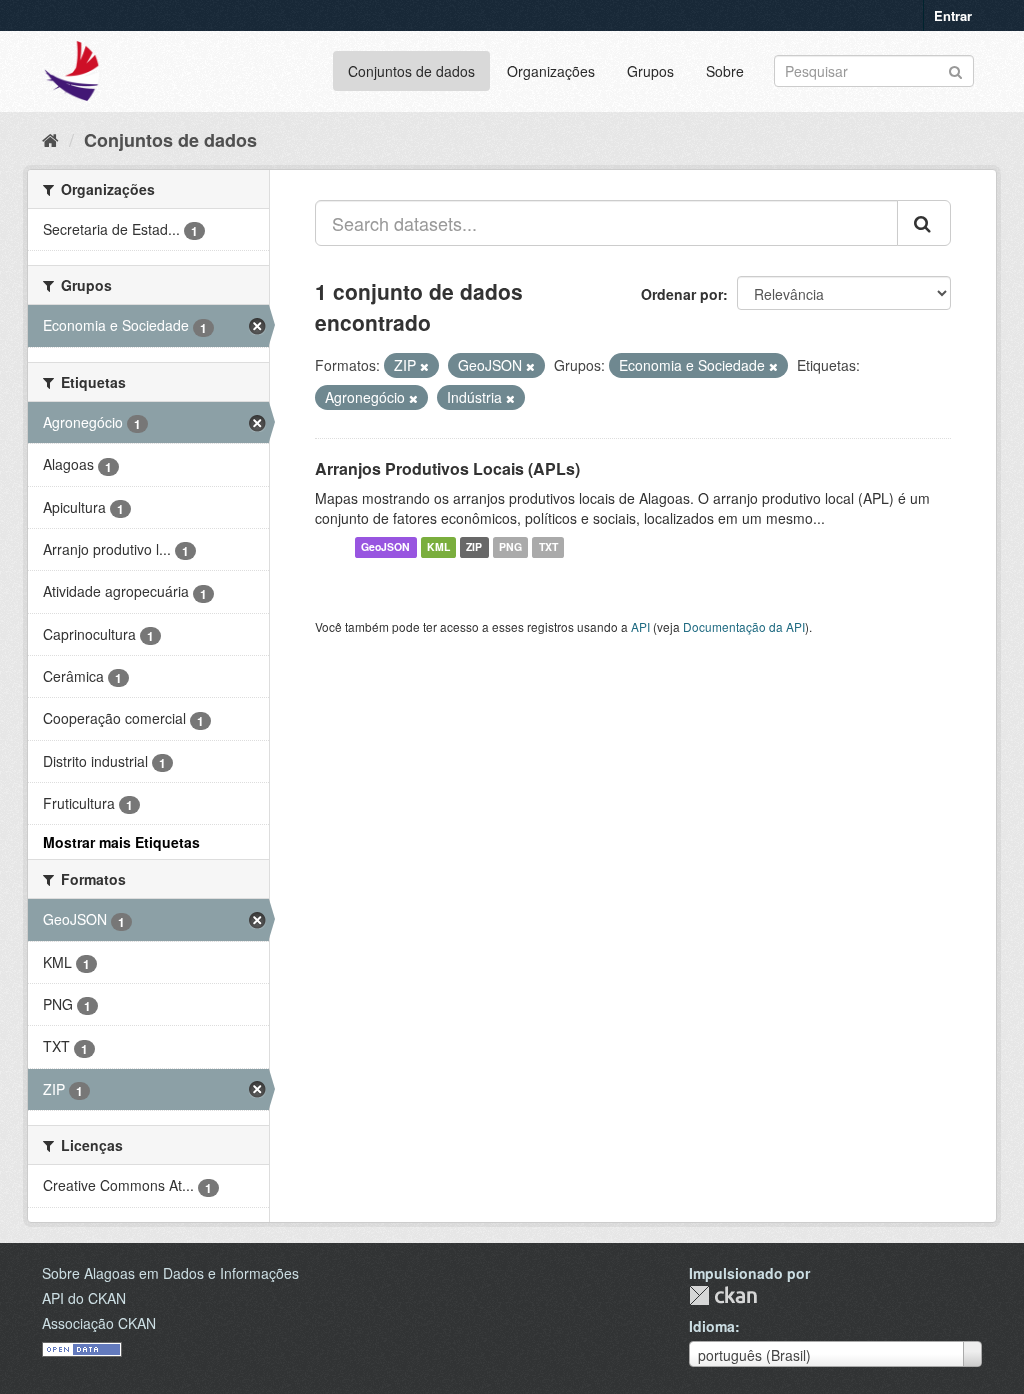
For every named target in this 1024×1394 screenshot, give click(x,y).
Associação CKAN (99, 1323)
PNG (510, 547)
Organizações (551, 71)
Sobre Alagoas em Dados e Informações (170, 1273)
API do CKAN (84, 1298)
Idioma (712, 1326)
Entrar (953, 15)
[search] (924, 223)
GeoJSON (385, 547)
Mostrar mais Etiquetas (121, 842)
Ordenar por (682, 294)
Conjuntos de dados (411, 71)
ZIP (474, 547)
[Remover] (424, 366)
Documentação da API (744, 626)
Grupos (650, 71)
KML (438, 547)
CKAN (723, 1295)
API (640, 626)
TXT (548, 547)
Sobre (725, 71)
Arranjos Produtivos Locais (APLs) (447, 468)
